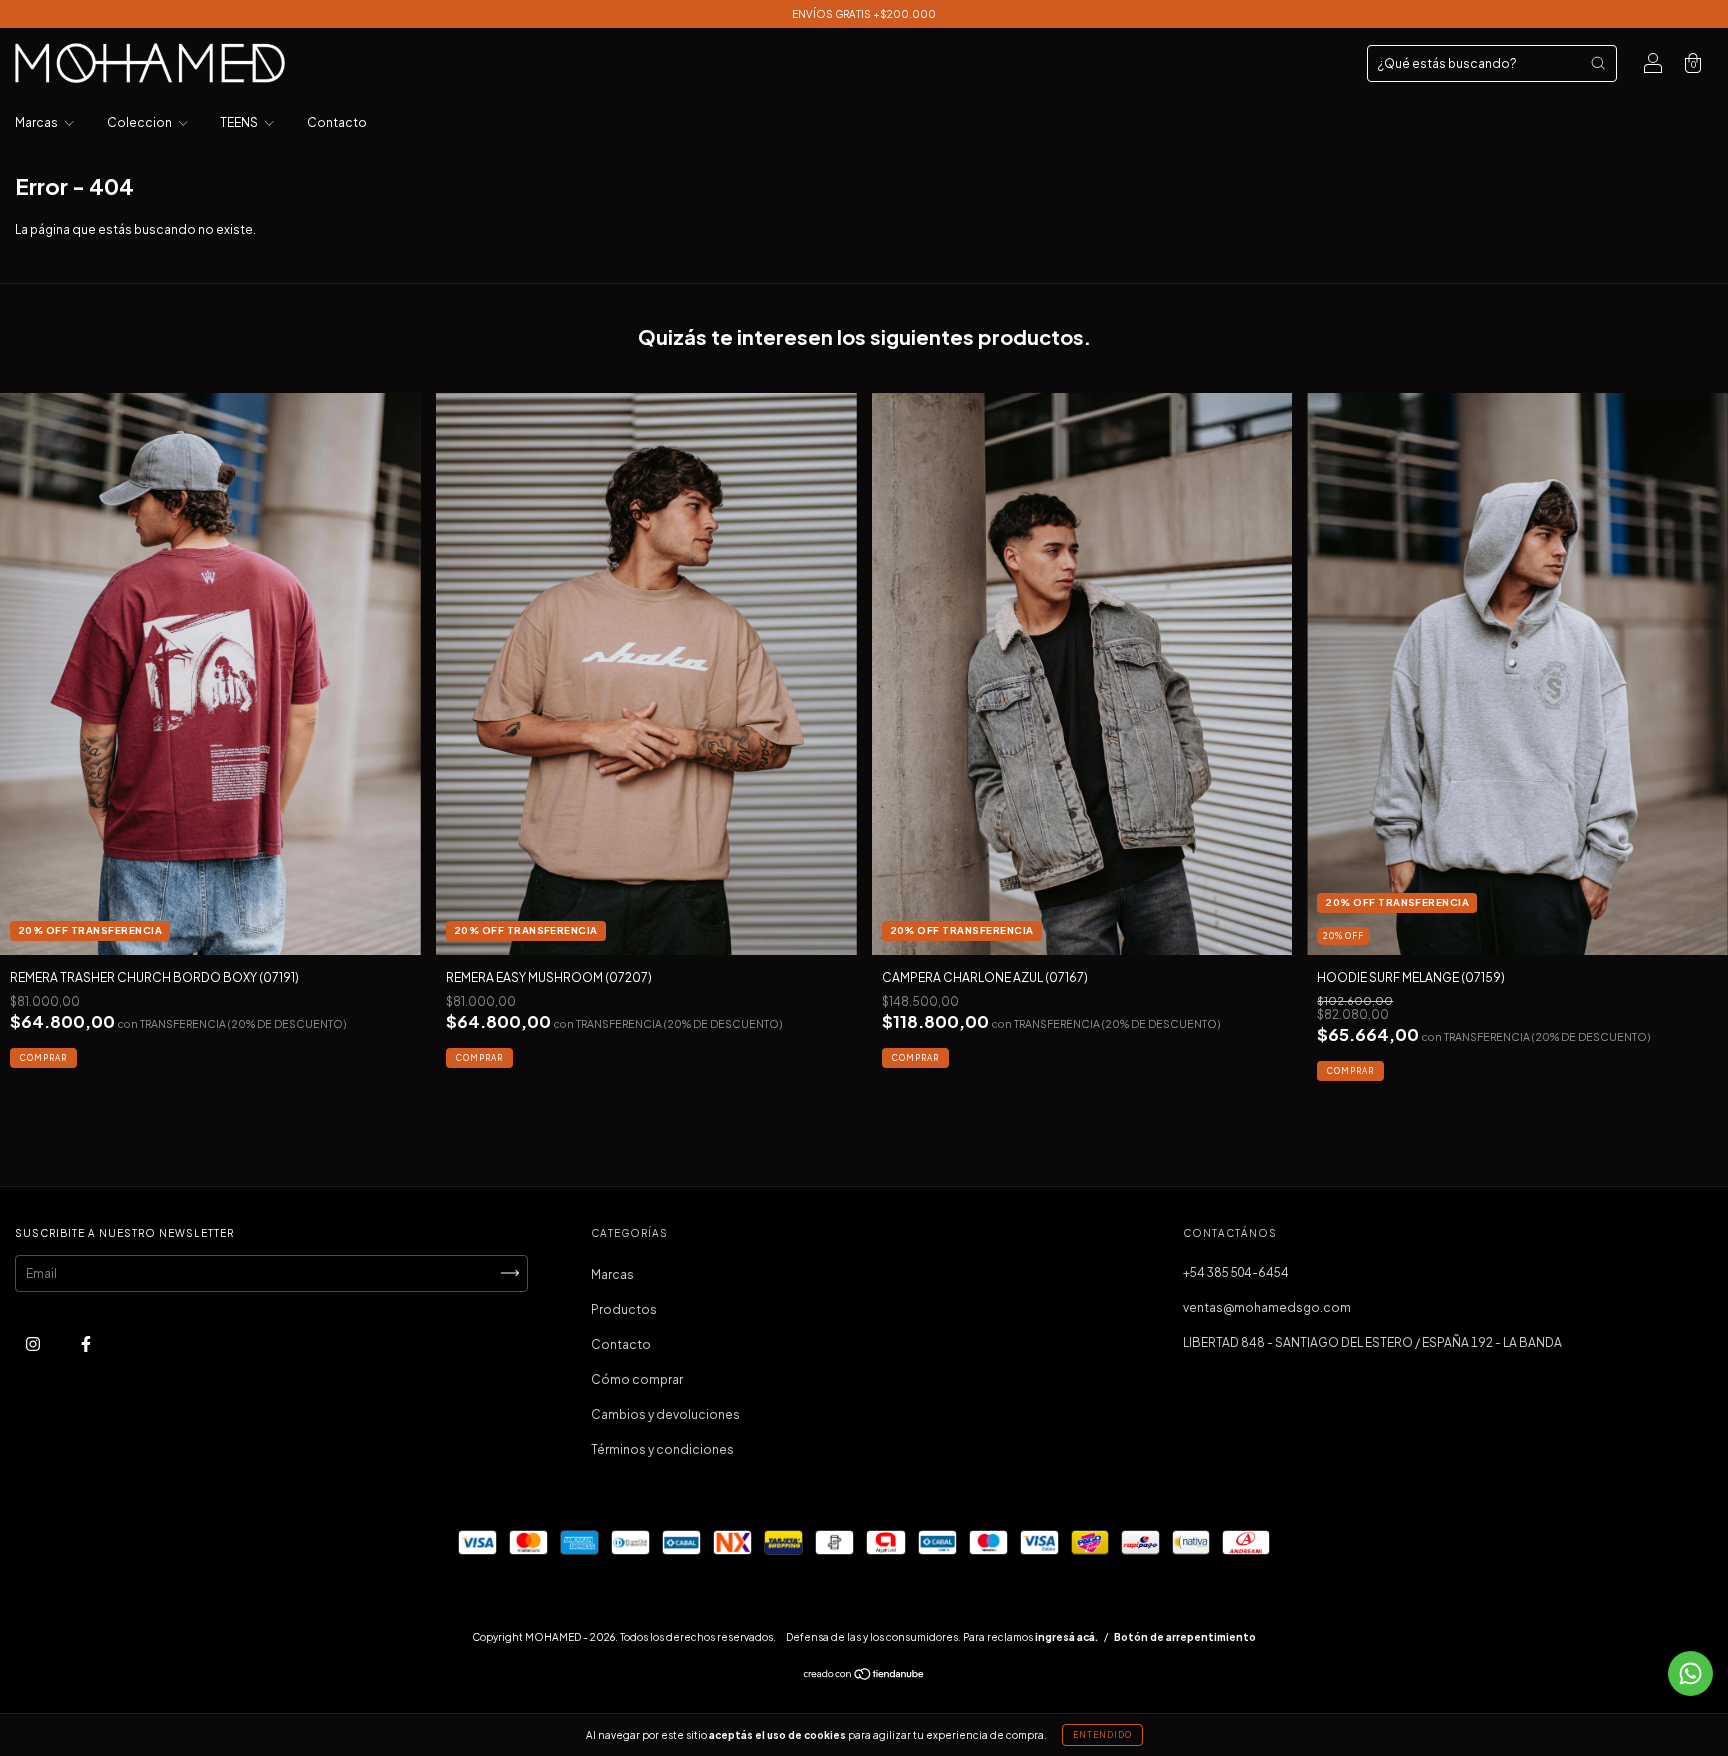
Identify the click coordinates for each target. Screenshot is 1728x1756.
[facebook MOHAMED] (86, 1343)
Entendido (1102, 1735)
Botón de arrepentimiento (1185, 1637)
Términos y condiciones (662, 1449)
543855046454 (1236, 1272)
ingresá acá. (1066, 1637)
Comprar (43, 1058)
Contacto (337, 122)
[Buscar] (1598, 63)
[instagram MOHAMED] (34, 1343)
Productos (624, 1309)
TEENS (240, 122)
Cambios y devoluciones (665, 1414)
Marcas (37, 122)
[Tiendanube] (864, 1675)
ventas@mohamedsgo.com (1267, 1307)
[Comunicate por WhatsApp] (1690, 1673)
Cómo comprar (637, 1379)
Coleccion (140, 122)
